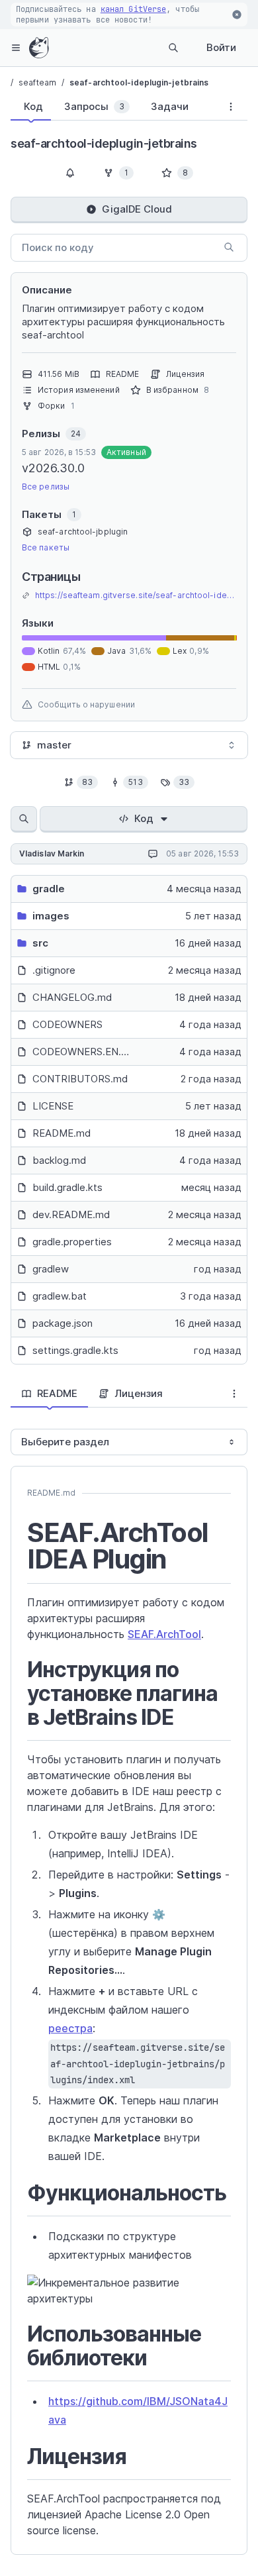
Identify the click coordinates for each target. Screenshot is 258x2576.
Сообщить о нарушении (86, 704)
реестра (70, 2028)
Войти (221, 47)
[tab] (31, 107)
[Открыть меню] (16, 48)
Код (144, 818)
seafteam (37, 82)
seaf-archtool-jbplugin (83, 532)
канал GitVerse (133, 9)
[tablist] (112, 109)
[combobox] (129, 745)
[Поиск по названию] (24, 819)
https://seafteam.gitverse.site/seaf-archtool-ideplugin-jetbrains (136, 595)
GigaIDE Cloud (137, 209)
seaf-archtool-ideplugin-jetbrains (139, 82)
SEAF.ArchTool (164, 1634)
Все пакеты (46, 547)
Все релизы (46, 487)
